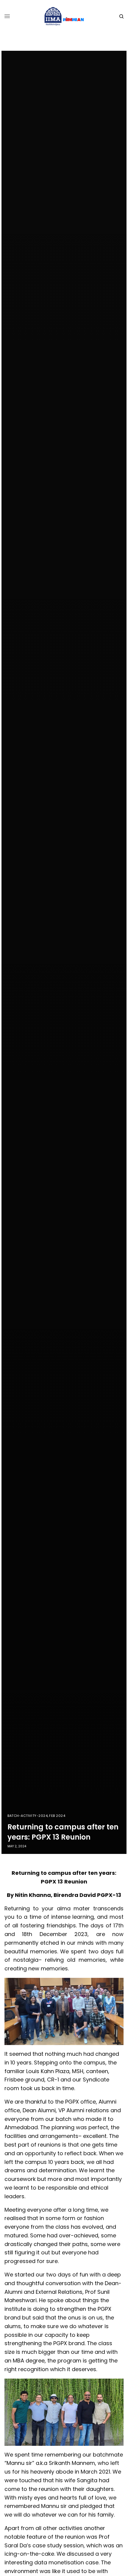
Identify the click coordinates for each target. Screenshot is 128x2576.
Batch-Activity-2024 (28, 1816)
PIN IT (67, 2011)
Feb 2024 (57, 1816)
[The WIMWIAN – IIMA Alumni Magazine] (64, 16)
